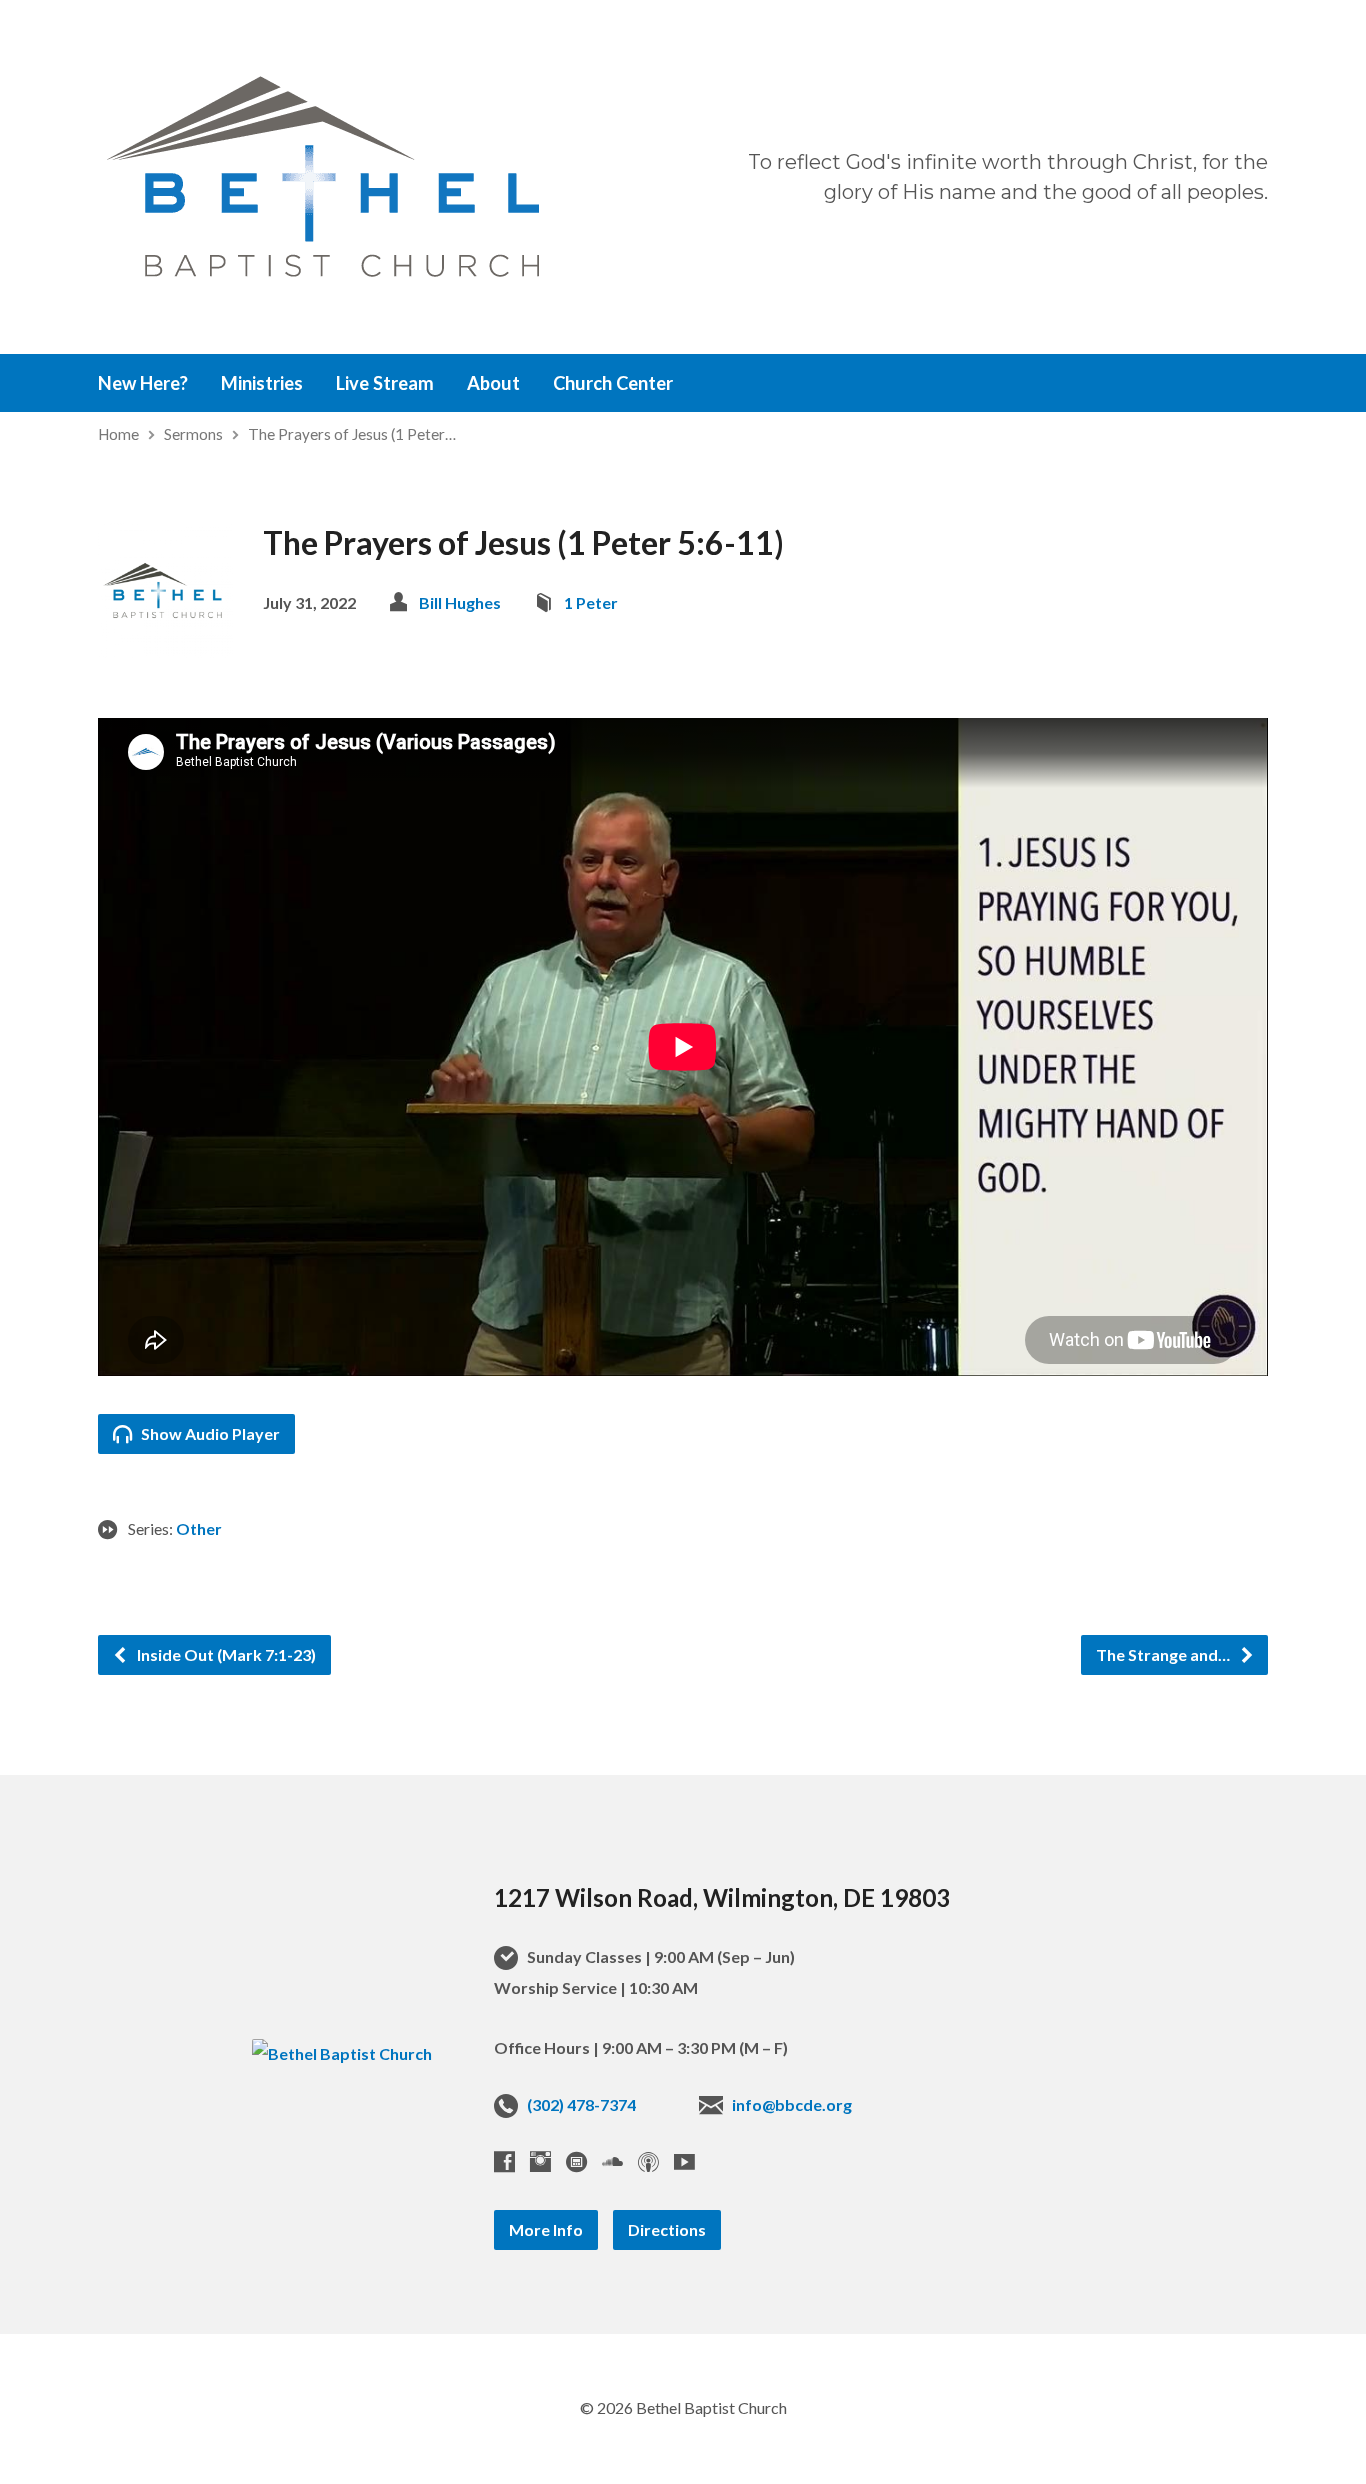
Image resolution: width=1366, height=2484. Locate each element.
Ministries (262, 383)
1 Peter (591, 602)
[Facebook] (504, 2161)
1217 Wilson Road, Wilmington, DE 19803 (722, 1897)
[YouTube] (684, 2161)
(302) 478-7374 (581, 2104)
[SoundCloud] (612, 2161)
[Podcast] (648, 2161)
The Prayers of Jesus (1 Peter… (352, 434)
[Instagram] (540, 2161)
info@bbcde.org (792, 2104)
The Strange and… (1164, 1654)
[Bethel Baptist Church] (342, 2053)
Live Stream (385, 383)
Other (199, 1528)
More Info (546, 2229)
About (493, 383)
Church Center (613, 383)
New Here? (143, 383)
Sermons (193, 434)
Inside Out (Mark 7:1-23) (225, 1654)
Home (118, 434)
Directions (667, 2229)
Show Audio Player (209, 1433)
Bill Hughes (460, 602)
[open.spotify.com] (576, 2161)
